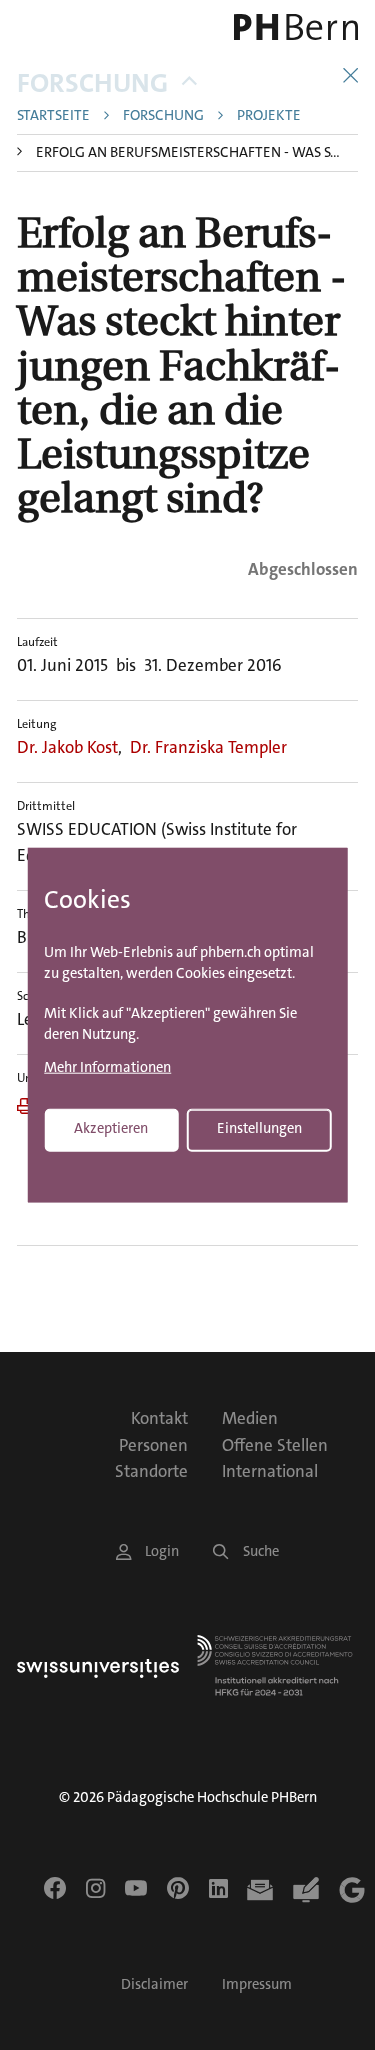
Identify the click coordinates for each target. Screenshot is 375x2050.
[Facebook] (55, 1888)
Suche (261, 1551)
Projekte (269, 116)
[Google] (352, 1890)
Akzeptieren (111, 1128)
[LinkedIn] (218, 1888)
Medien (250, 1418)
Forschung (92, 83)
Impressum (257, 1984)
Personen (153, 1445)
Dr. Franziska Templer (208, 747)
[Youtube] (136, 1888)
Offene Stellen (275, 1445)
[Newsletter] (260, 1890)
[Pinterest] (178, 1888)
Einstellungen (259, 1128)
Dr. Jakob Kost (67, 747)
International (270, 1471)
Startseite (53, 116)
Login (162, 1551)
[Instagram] (95, 1888)
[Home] (292, 27)
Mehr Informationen (107, 1068)
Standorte (151, 1471)
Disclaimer (154, 1984)
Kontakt (159, 1418)
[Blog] (306, 1890)
